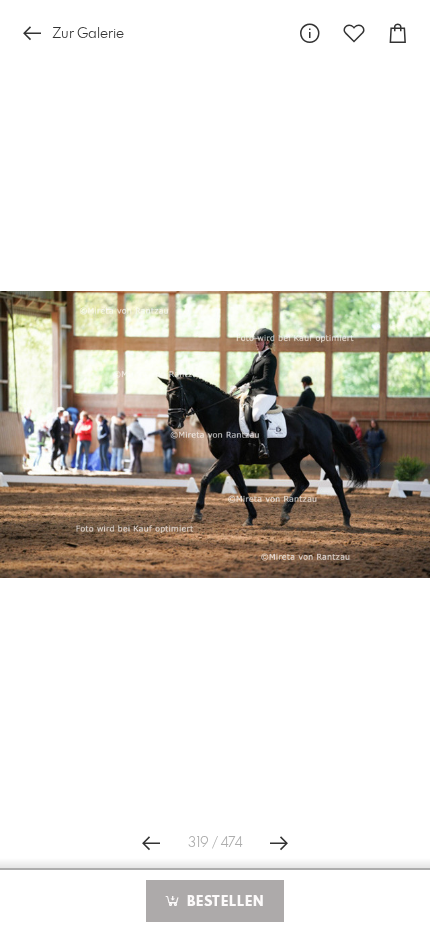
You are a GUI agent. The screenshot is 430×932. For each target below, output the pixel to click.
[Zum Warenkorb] (398, 33)
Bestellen (223, 902)
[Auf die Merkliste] (354, 33)
